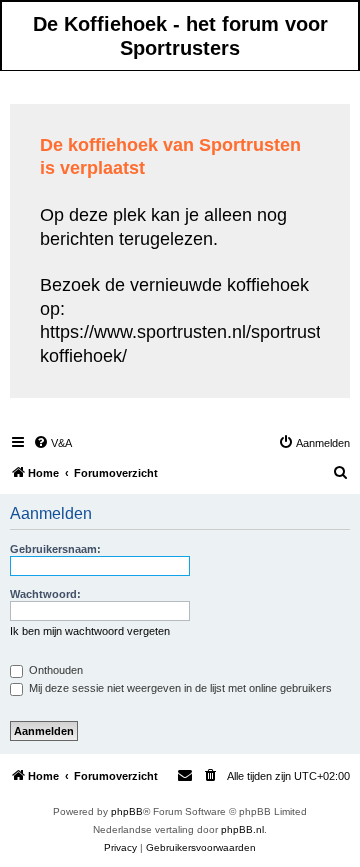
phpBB (127, 811)
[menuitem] (52, 443)
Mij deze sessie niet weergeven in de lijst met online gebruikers (179, 688)
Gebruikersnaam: (55, 549)
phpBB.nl (242, 829)
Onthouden (54, 670)
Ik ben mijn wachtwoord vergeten (90, 631)
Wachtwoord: (45, 594)
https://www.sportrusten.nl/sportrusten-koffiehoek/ (193, 343)
